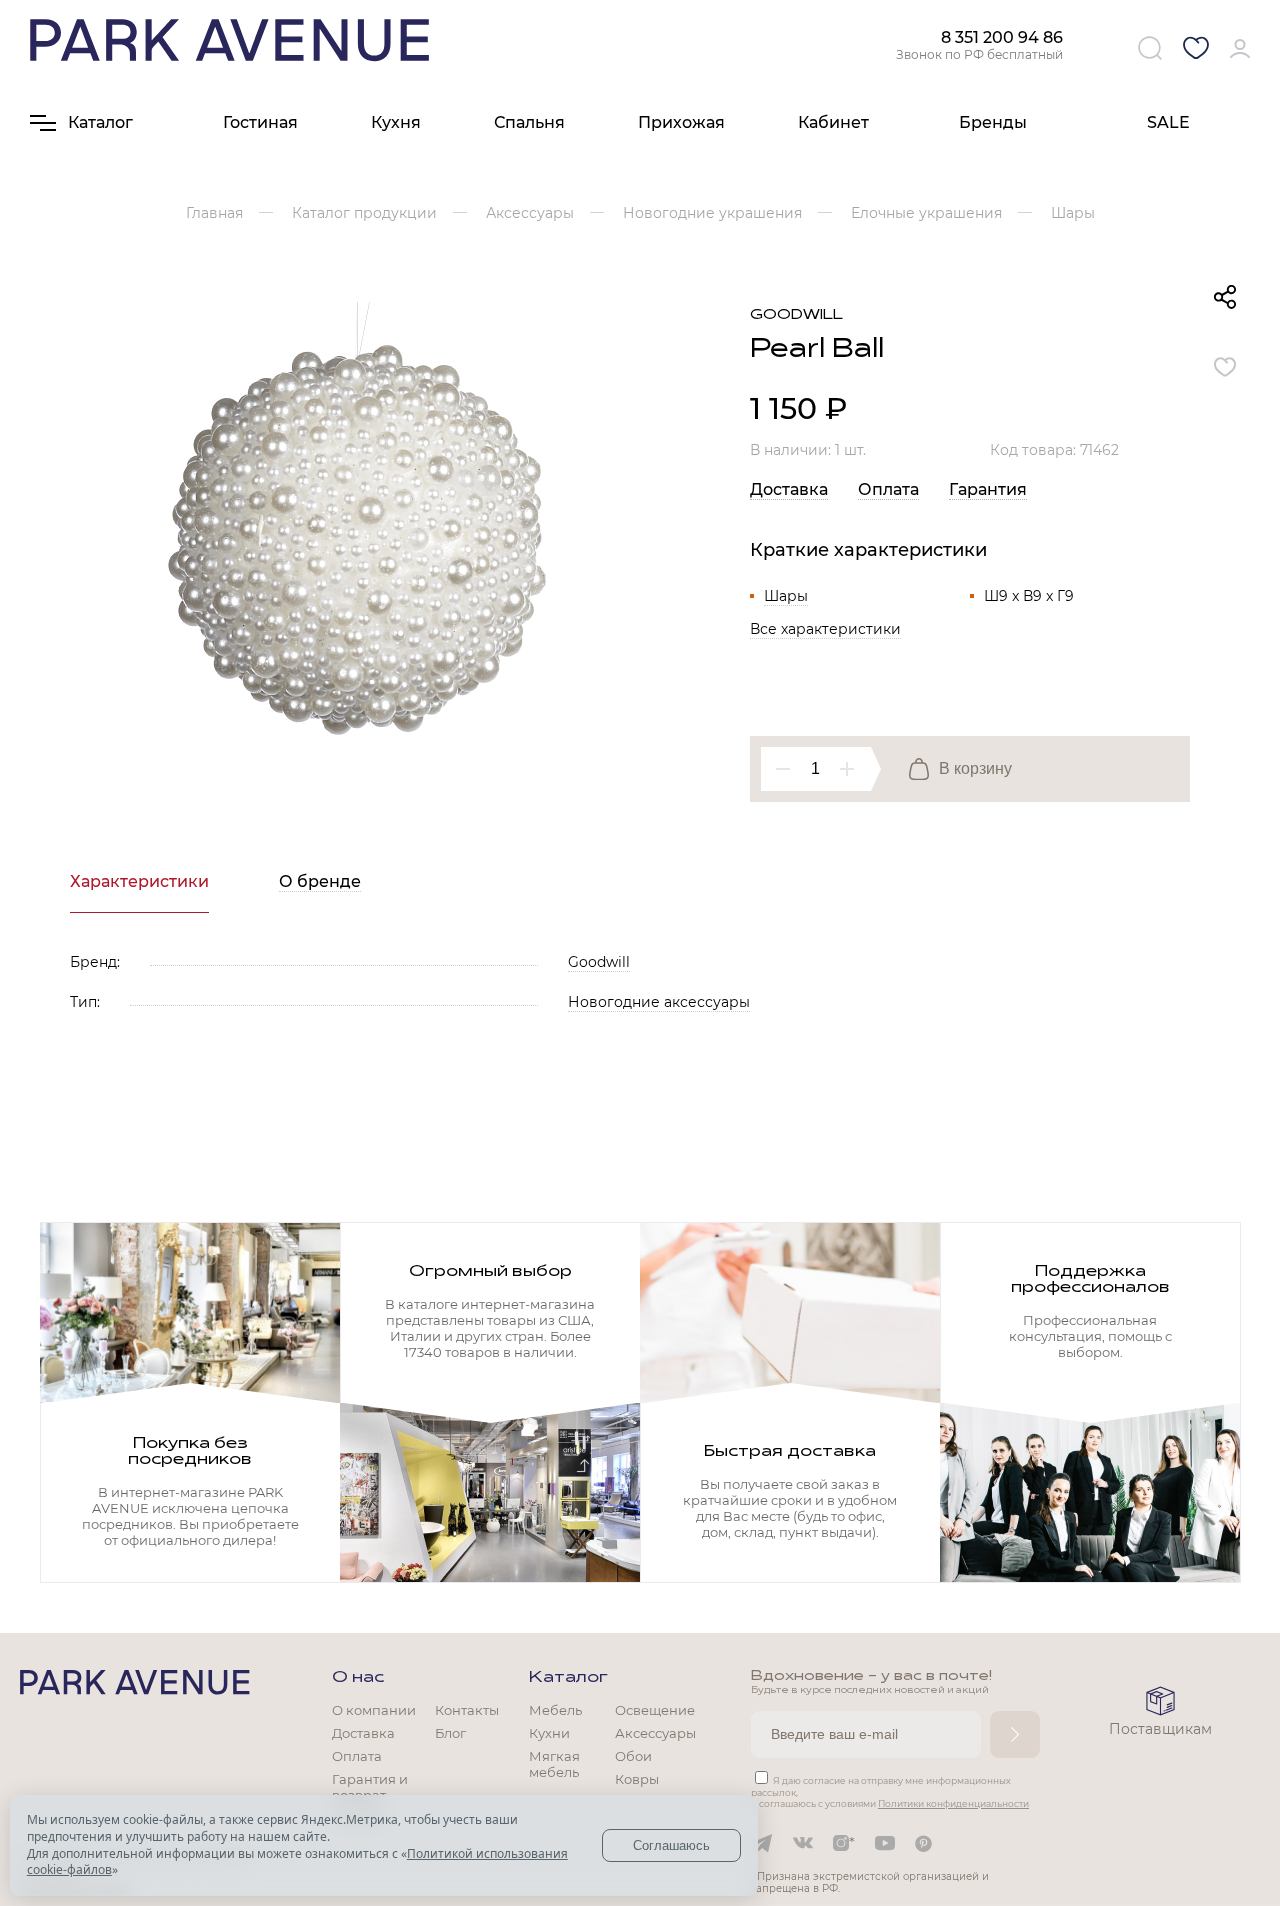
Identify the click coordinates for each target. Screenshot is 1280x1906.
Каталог (568, 1678)
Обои (633, 1756)
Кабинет (833, 122)
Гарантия (988, 489)
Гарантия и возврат (370, 1787)
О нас (358, 1678)
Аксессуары (655, 1733)
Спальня (529, 122)
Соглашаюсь (671, 1845)
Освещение (655, 1710)
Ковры (637, 1779)
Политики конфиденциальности (953, 1803)
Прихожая (681, 122)
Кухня (396, 122)
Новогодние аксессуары (659, 1002)
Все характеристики (825, 629)
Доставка (789, 489)
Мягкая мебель (554, 1764)
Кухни (549, 1733)
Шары (786, 596)
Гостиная (260, 122)
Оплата (888, 489)
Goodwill (796, 315)
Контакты (467, 1710)
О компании (374, 1710)
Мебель (555, 1710)
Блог (450, 1733)
